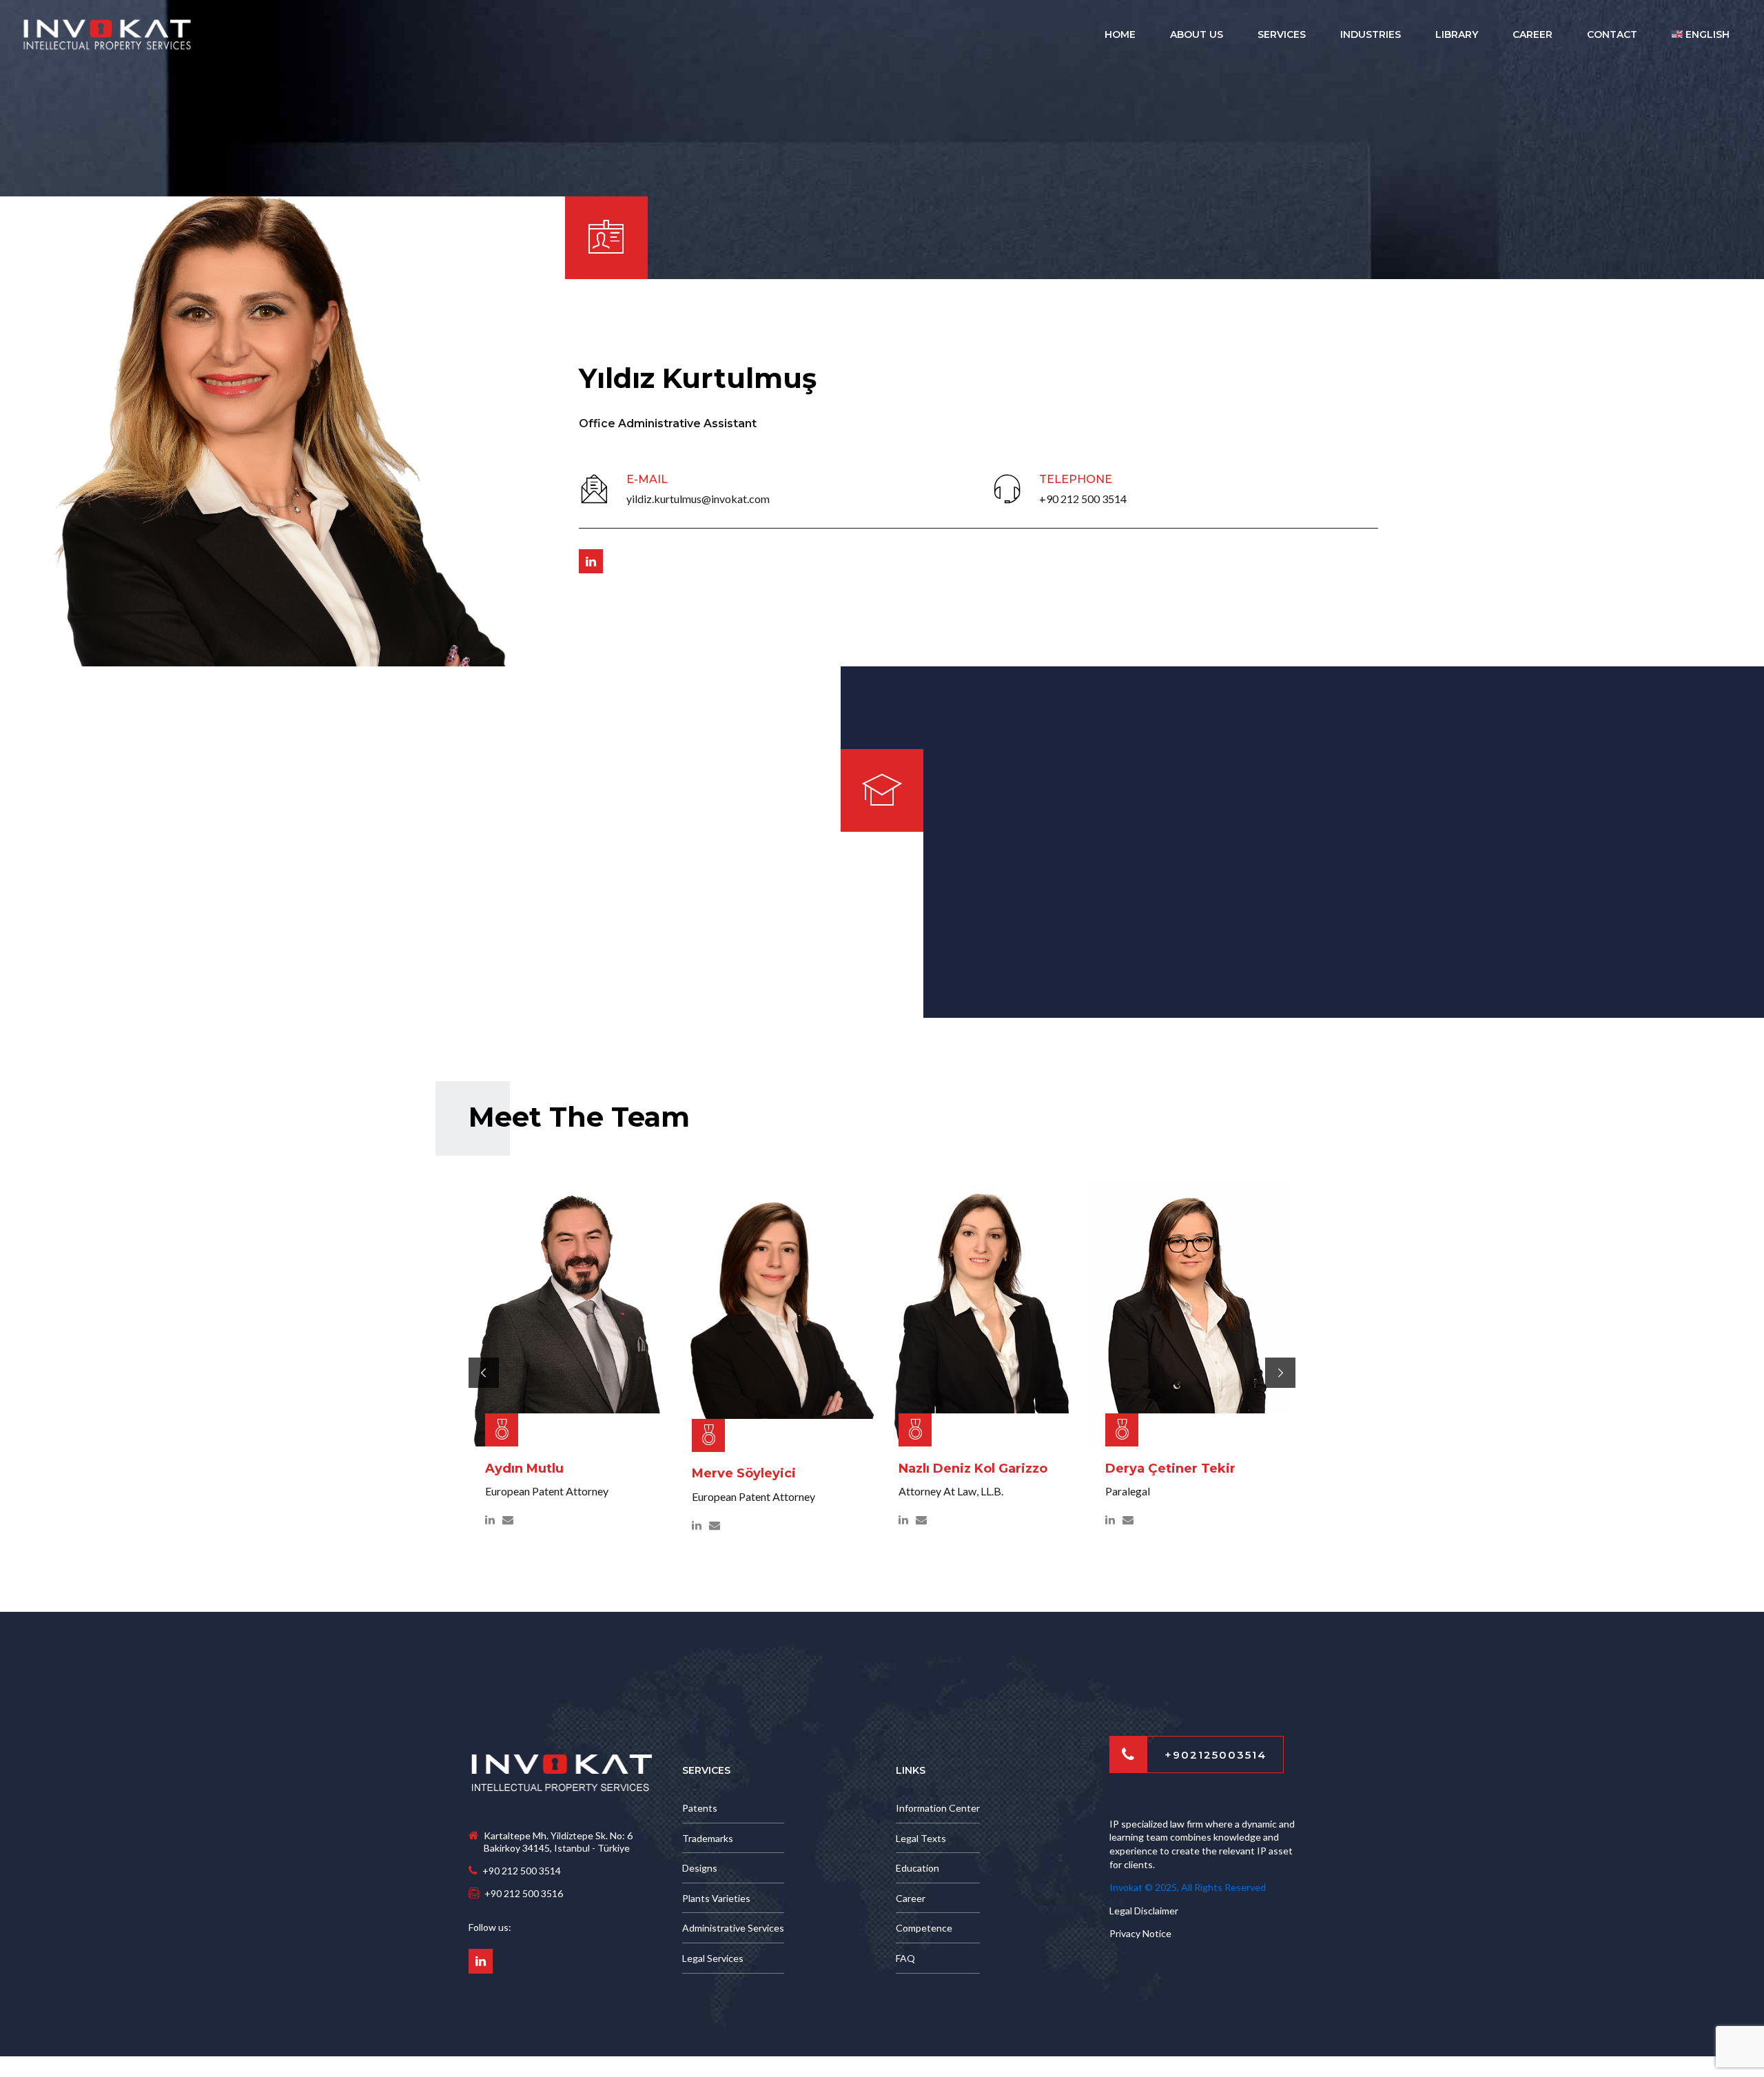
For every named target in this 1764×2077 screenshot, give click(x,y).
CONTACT (1612, 34)
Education (917, 1868)
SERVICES (1282, 34)
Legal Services (713, 1958)
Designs (700, 1868)
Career (911, 1898)
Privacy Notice (1140, 1933)
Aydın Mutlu (524, 1469)
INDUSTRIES (1371, 34)
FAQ (905, 1958)
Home (1120, 34)
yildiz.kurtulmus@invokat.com (698, 499)
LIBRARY (1457, 34)
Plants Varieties (716, 1898)
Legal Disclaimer (1144, 1911)
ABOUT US (1197, 34)
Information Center (938, 1808)
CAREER (1532, 34)
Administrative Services (733, 1928)
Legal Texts (921, 1838)
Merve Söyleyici (744, 1473)
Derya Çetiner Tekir (1170, 1469)
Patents (700, 1808)
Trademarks (708, 1838)
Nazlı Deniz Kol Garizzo (973, 1469)
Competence (924, 1928)
